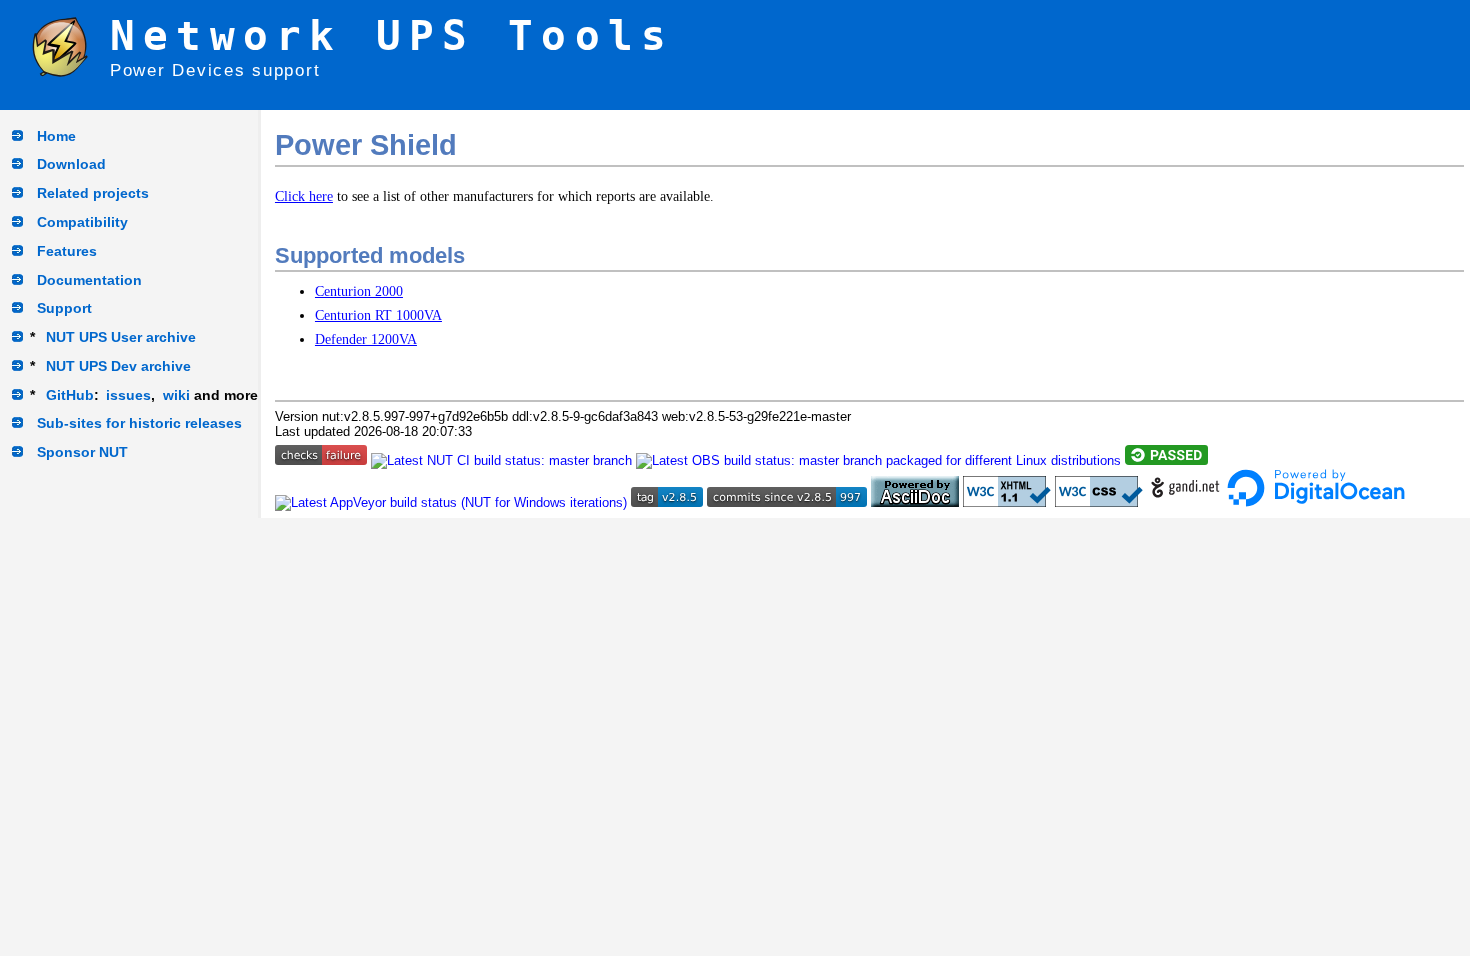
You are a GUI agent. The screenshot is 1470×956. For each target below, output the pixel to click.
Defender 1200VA (366, 339)
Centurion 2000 (359, 291)
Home (56, 136)
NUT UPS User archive (121, 337)
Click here (304, 196)
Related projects (93, 193)
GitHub (70, 395)
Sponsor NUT (82, 452)
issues (128, 395)
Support (64, 308)
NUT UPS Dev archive (118, 366)
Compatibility (82, 222)
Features (67, 251)
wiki (176, 395)
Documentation (89, 280)
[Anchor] (479, 253)
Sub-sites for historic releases (139, 423)
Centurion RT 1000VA (378, 315)
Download (71, 164)
